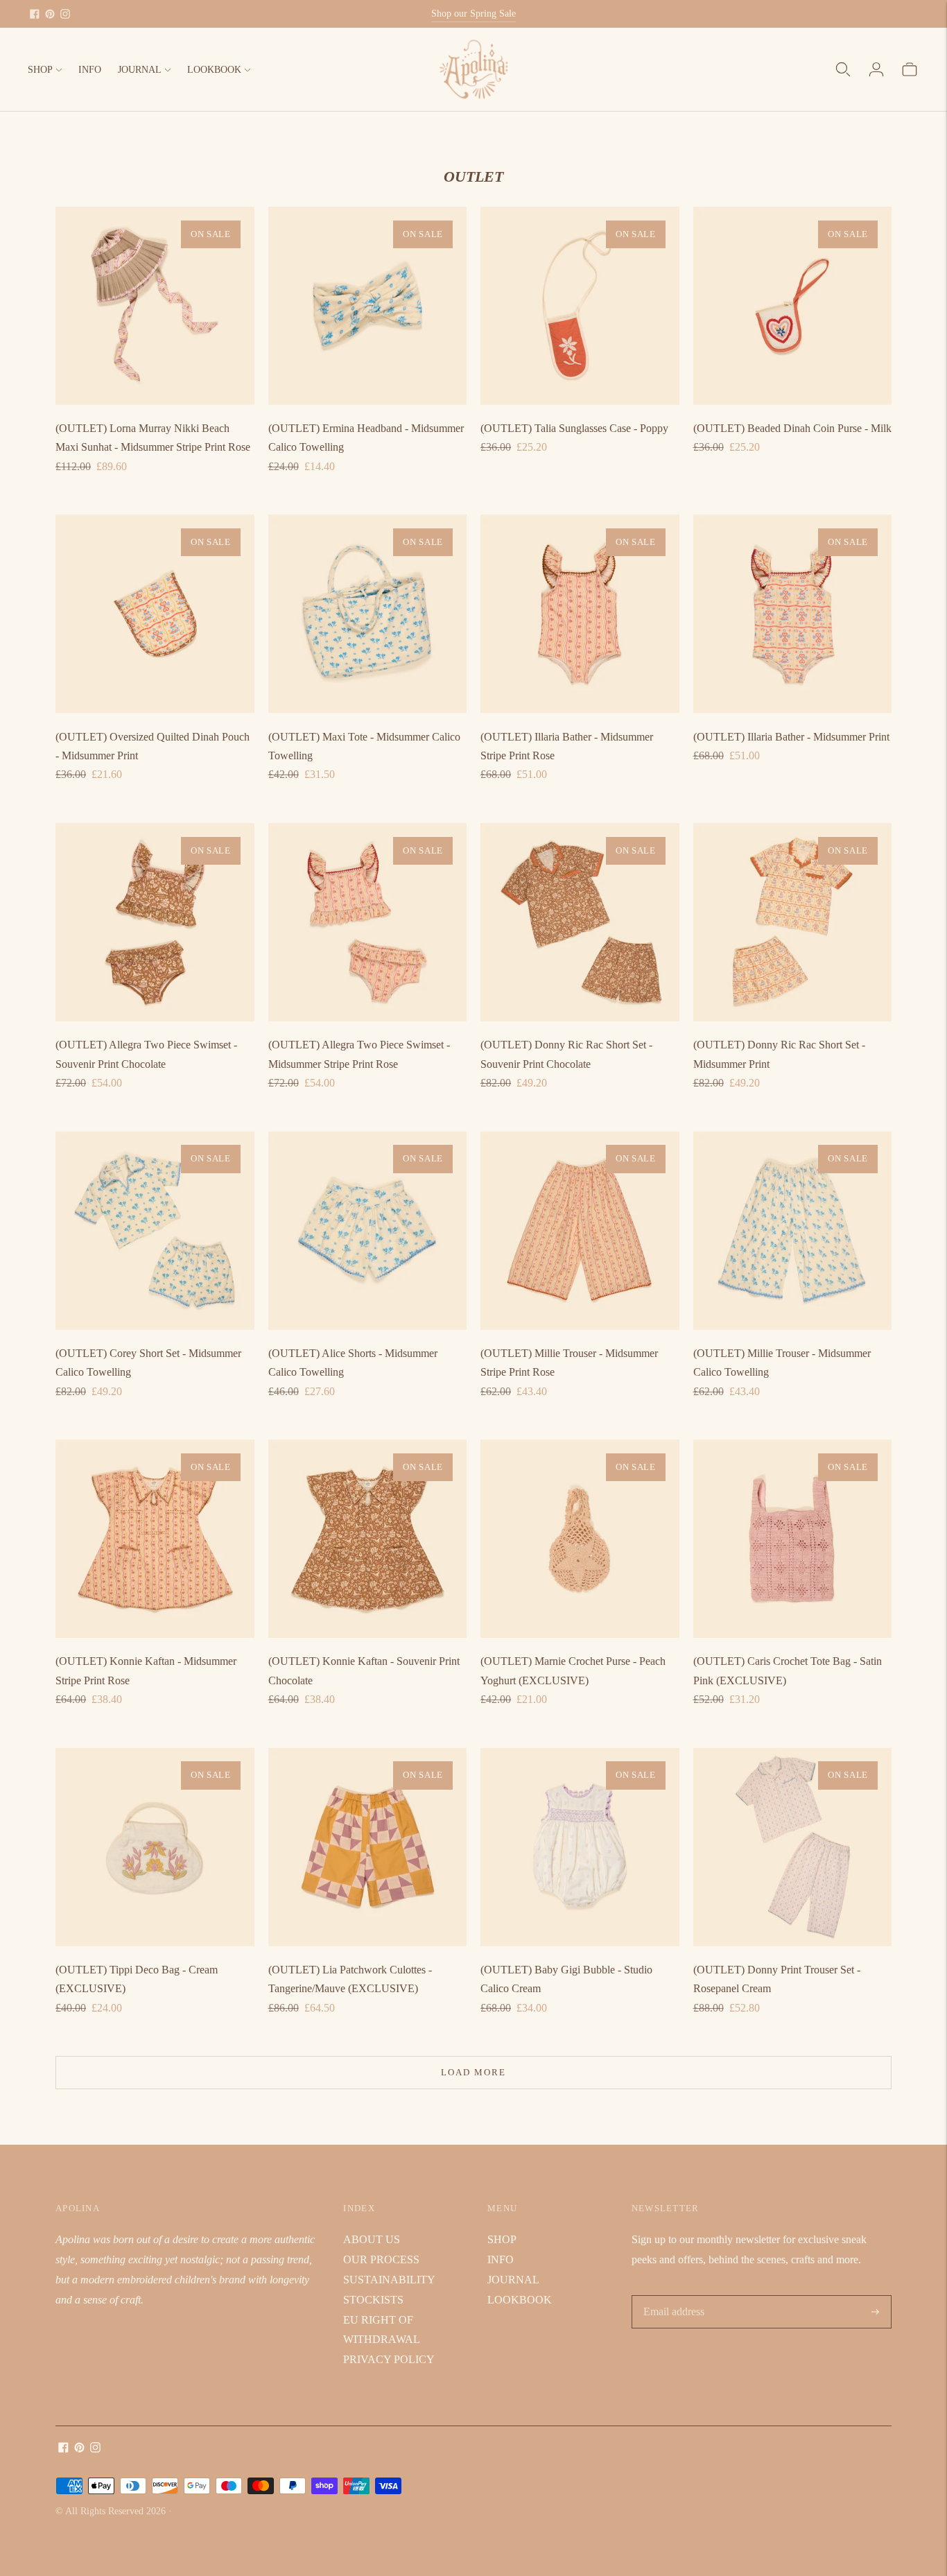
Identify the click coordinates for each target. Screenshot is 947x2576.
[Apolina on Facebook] (35, 14)
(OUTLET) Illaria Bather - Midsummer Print (791, 737)
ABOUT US (372, 2239)
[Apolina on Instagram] (65, 14)
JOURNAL (140, 70)
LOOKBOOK (214, 70)
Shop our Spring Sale (473, 14)
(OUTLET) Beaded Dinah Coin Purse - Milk (792, 428)
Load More (473, 2072)
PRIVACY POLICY (389, 2359)
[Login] (876, 69)
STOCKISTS (373, 2300)
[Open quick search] (843, 69)
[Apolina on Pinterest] (50, 14)
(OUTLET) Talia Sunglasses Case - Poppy (574, 428)
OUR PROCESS (381, 2259)
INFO (90, 70)
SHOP (40, 70)
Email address (673, 2296)
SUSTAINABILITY (389, 2280)
